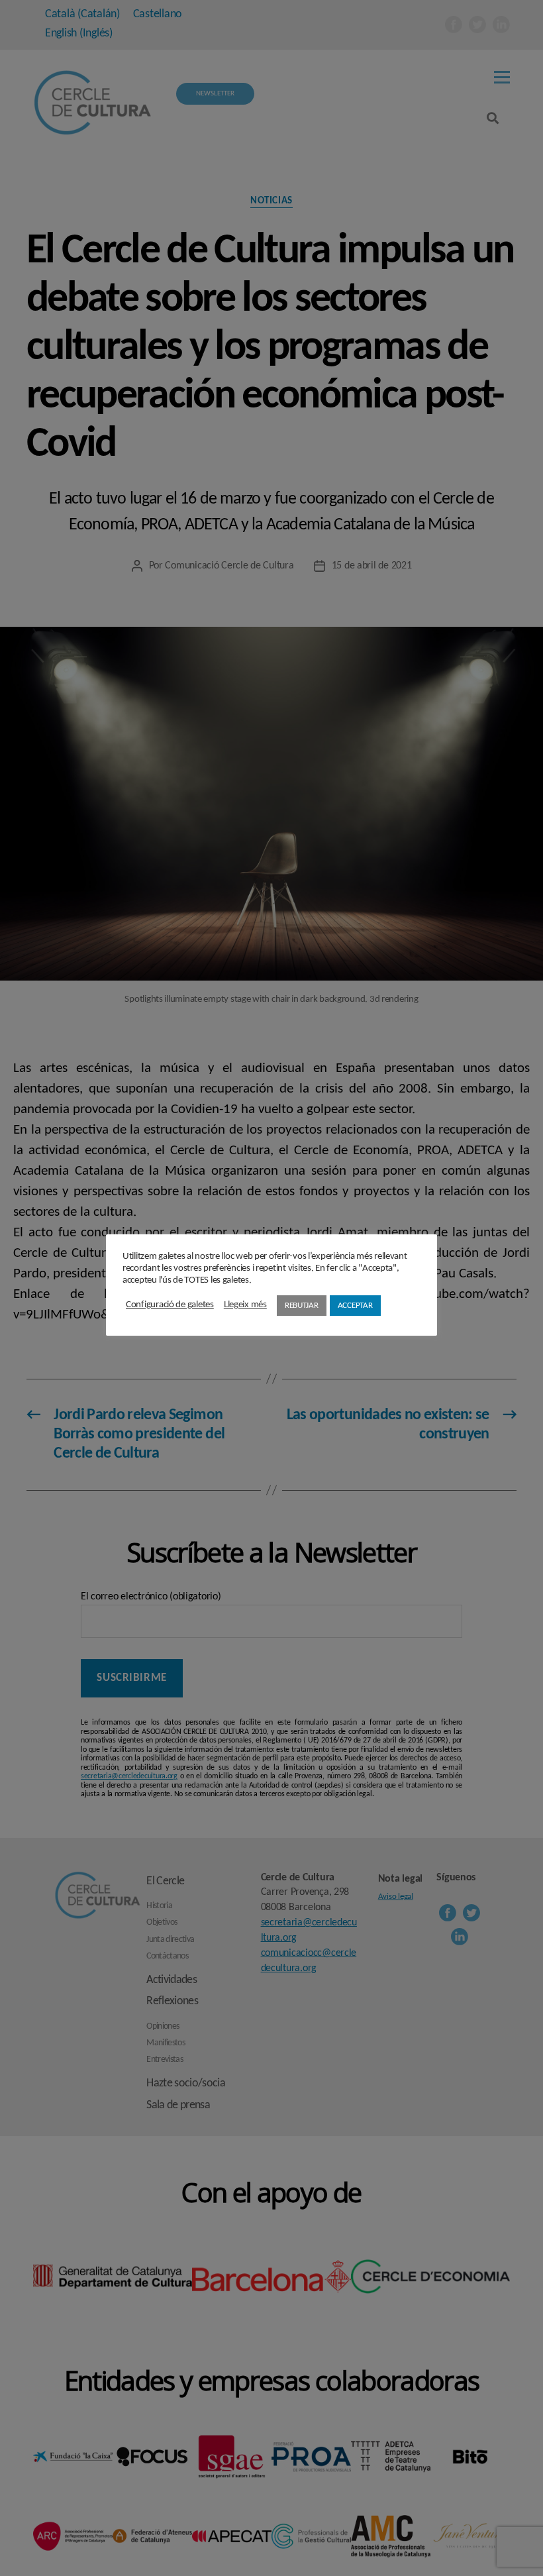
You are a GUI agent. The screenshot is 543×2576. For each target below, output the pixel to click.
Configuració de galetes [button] (170, 1305)
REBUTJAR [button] (302, 1306)
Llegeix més (245, 1305)
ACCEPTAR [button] (355, 1306)
